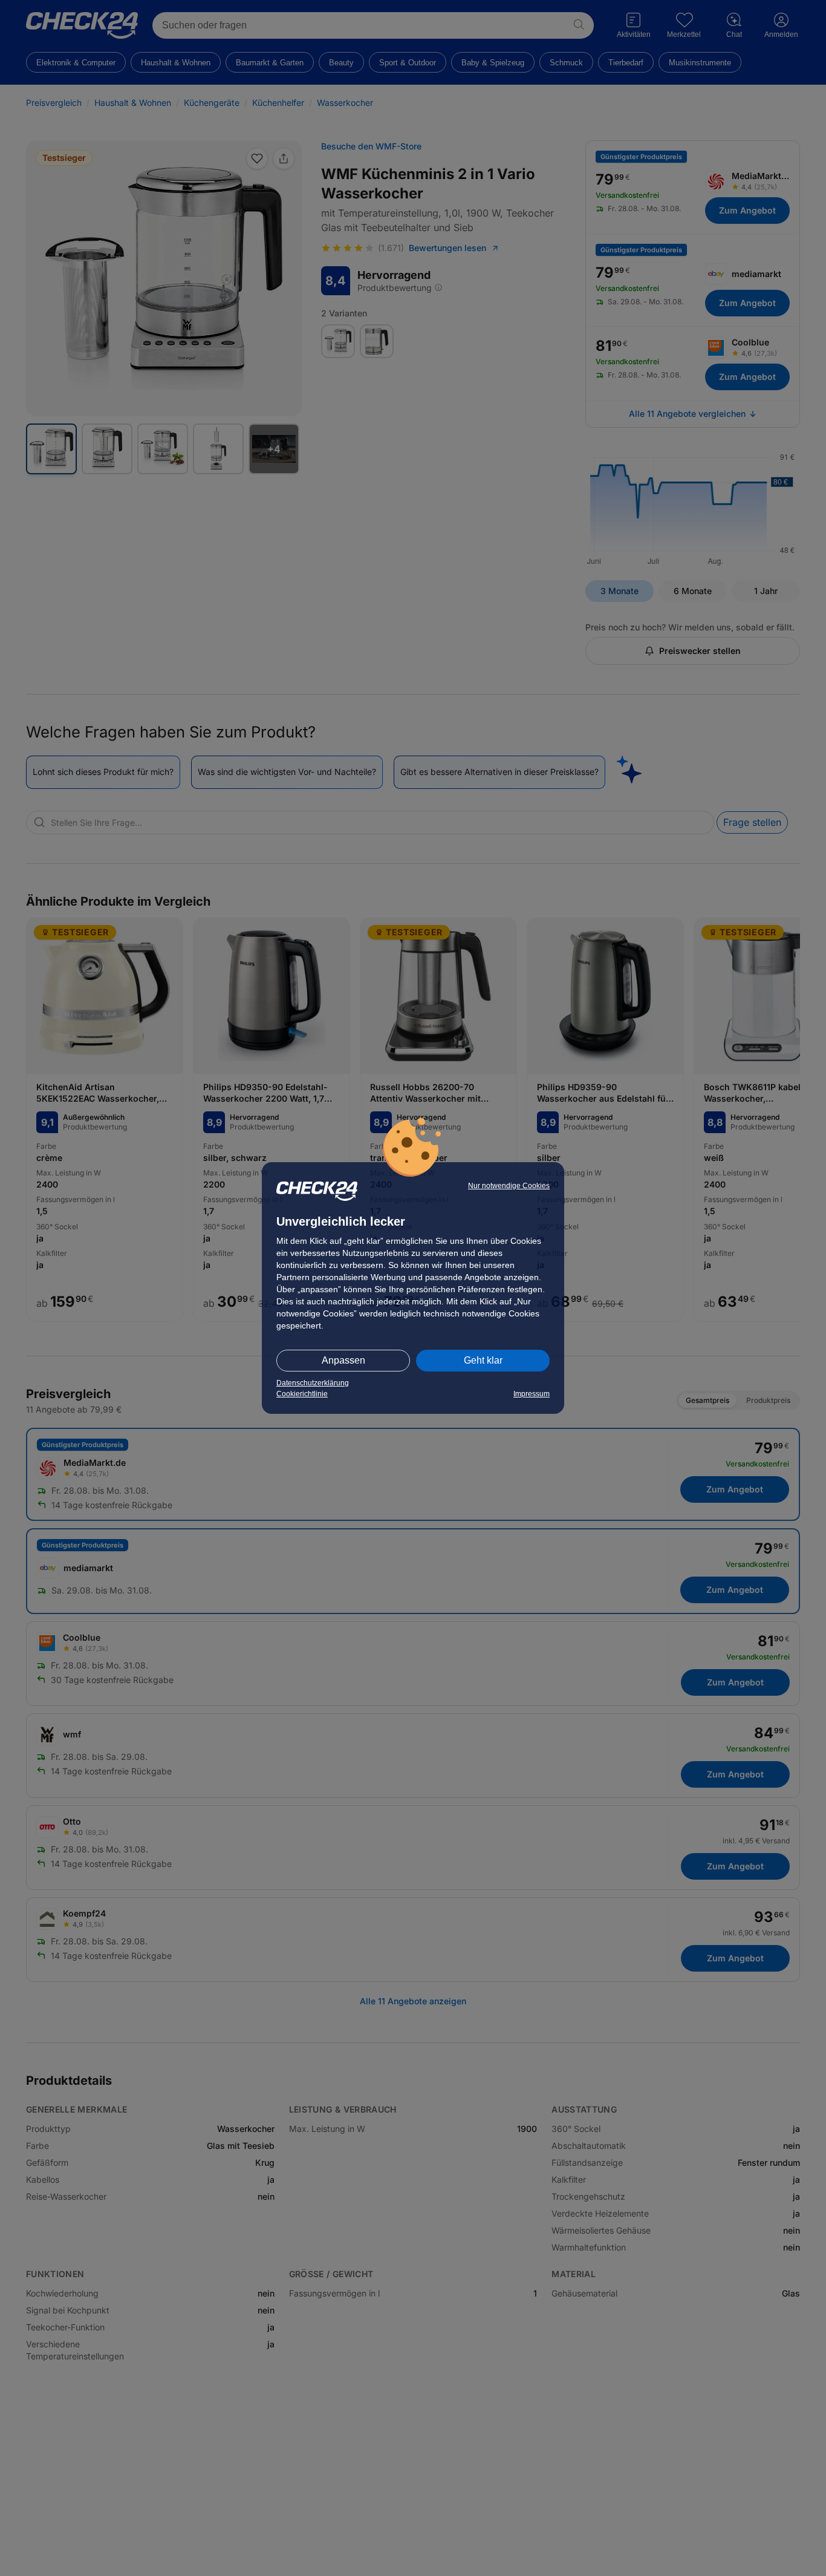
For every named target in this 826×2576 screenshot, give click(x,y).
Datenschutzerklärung (313, 1383)
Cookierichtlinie (302, 1394)
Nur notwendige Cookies (509, 1186)
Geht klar (483, 1360)
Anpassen (343, 1360)
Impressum (532, 1394)
